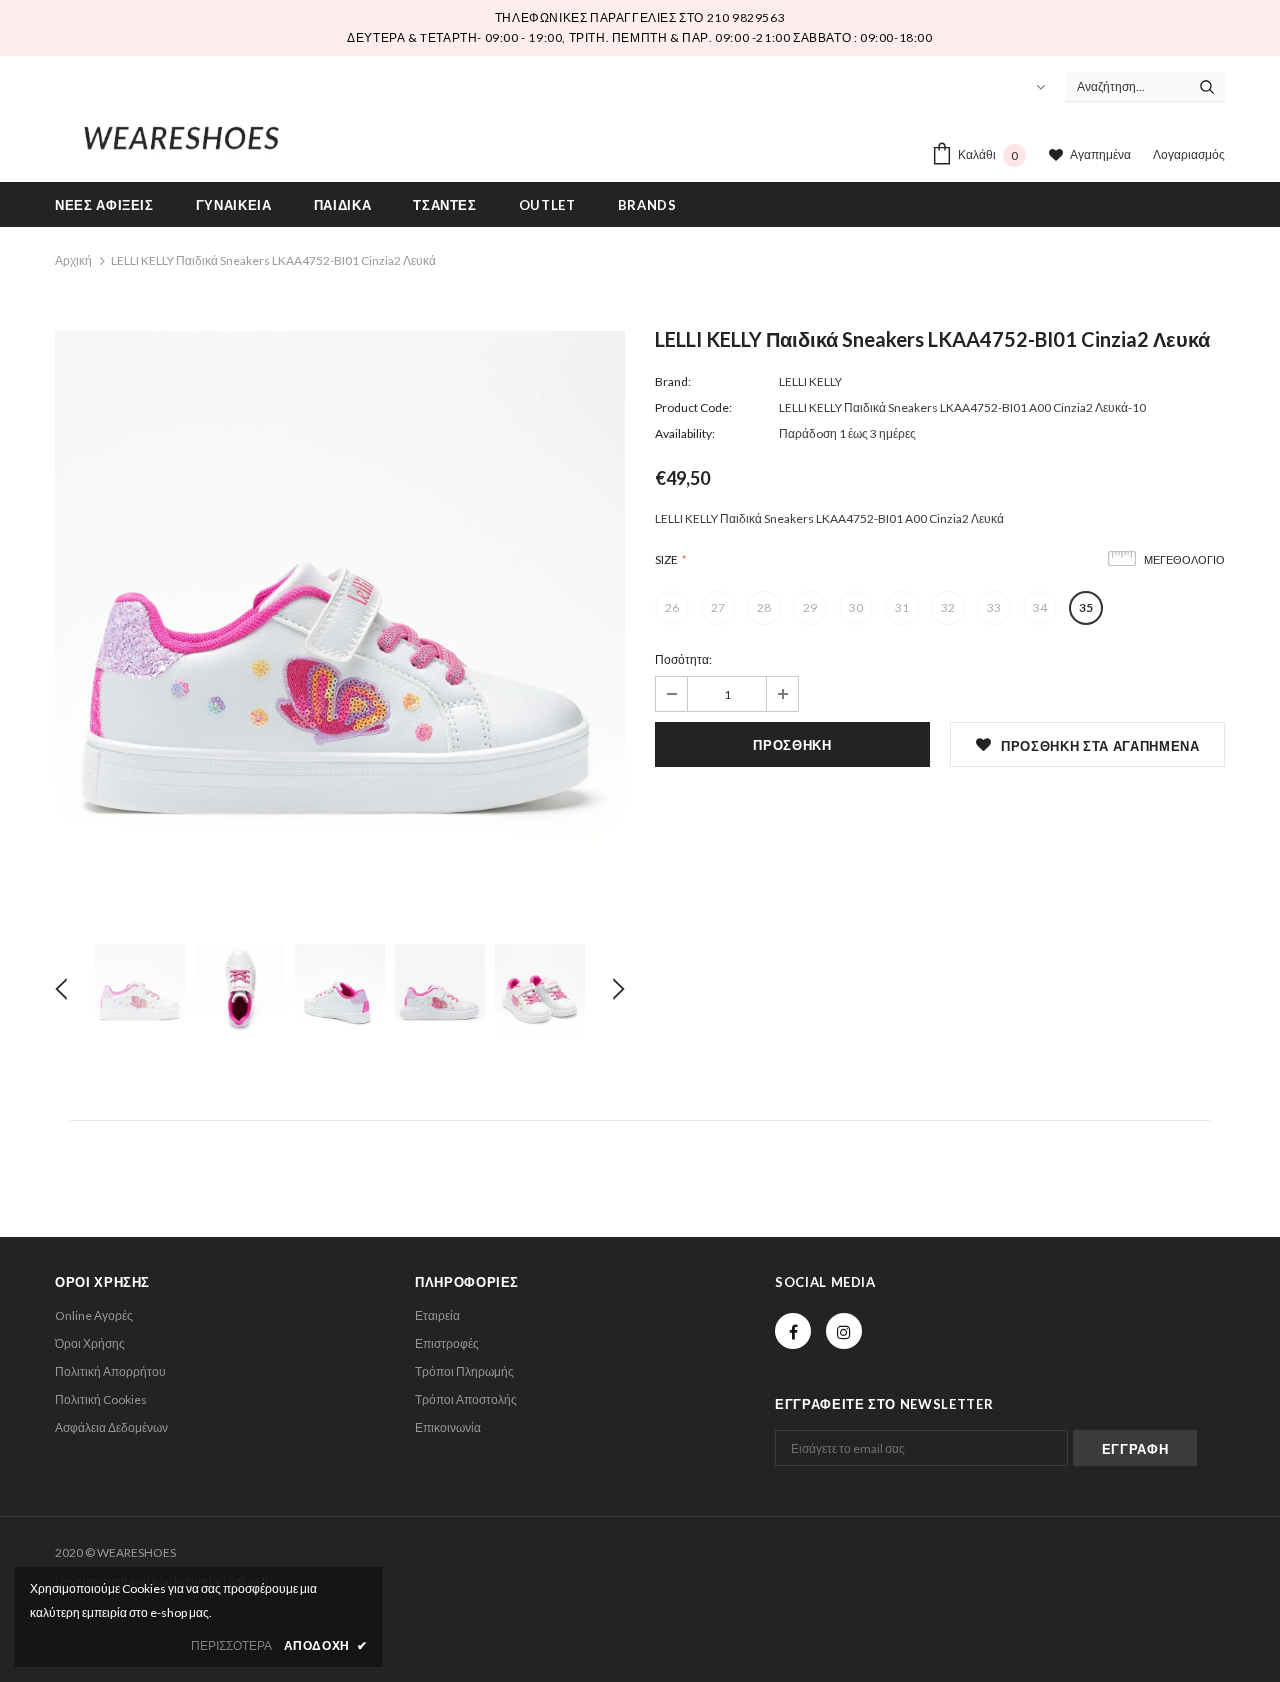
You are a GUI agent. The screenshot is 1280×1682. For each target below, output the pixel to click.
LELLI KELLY (810, 381)
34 (1040, 607)
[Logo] (181, 134)
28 (764, 607)
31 (902, 607)
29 (810, 607)
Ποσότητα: (683, 659)
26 (672, 607)
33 (994, 607)
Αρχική (73, 260)
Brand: (673, 381)
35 (1086, 607)
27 (718, 607)
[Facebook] (793, 1331)
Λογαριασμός (1189, 154)
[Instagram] (844, 1331)
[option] (340, 616)
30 (856, 607)
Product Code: (693, 407)
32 (948, 607)
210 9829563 (746, 17)
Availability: (685, 433)
